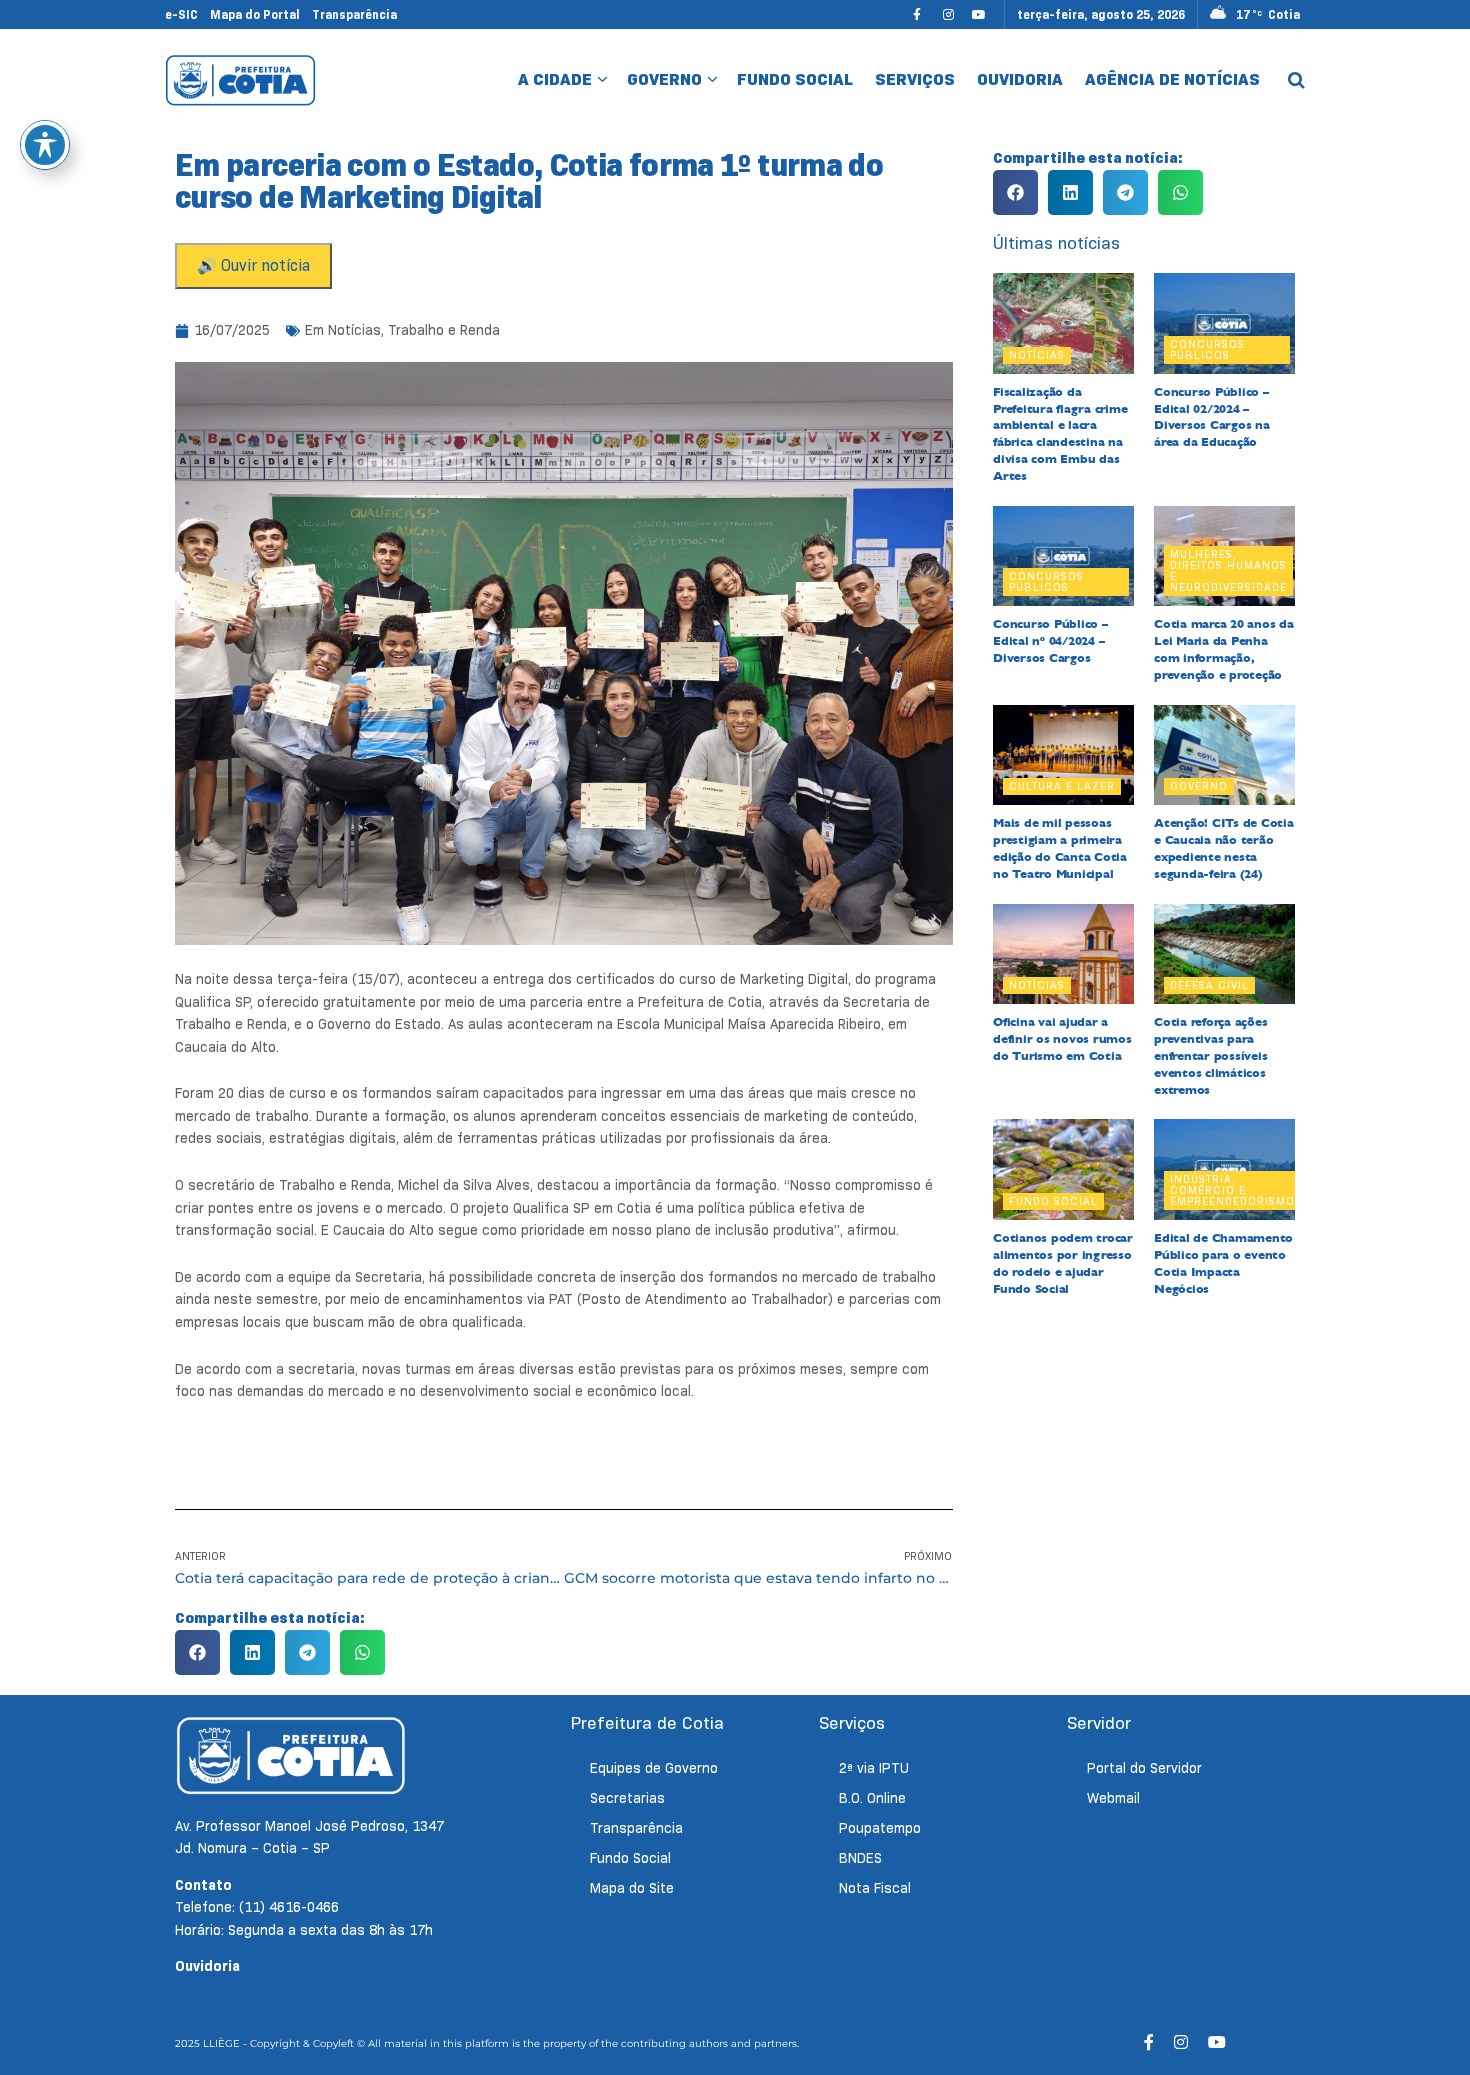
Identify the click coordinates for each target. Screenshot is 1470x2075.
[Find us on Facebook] (917, 14)
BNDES (860, 1858)
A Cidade (555, 79)
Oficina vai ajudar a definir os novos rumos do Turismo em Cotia (1062, 1039)
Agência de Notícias (1172, 79)
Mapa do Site (632, 1888)
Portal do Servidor (1144, 1768)
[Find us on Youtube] (979, 14)
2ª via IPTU (874, 1768)
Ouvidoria (1020, 79)
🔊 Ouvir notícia (253, 265)
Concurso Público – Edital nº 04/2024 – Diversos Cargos (1050, 641)
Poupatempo (880, 1828)
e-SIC (181, 14)
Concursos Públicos (1207, 349)
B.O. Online (872, 1798)
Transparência (354, 14)
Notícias (354, 330)
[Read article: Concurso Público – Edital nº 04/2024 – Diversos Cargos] (1063, 556)
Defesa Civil (1209, 985)
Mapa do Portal (255, 14)
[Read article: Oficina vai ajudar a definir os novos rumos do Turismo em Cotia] (1063, 954)
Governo (664, 79)
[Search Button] (1296, 80)
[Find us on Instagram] (948, 14)
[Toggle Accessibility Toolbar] (45, 145)
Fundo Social (795, 79)
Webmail (1113, 1798)
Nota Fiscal (875, 1888)
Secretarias (627, 1798)
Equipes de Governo (654, 1768)
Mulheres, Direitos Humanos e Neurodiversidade (1228, 570)
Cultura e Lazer (1062, 786)
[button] (197, 1652)
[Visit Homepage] (240, 80)
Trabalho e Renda (444, 330)
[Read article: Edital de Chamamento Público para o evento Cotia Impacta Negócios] (1224, 1169)
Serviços (915, 79)
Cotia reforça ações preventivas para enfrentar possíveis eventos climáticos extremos (1210, 1055)
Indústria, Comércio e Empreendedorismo (1232, 1190)
